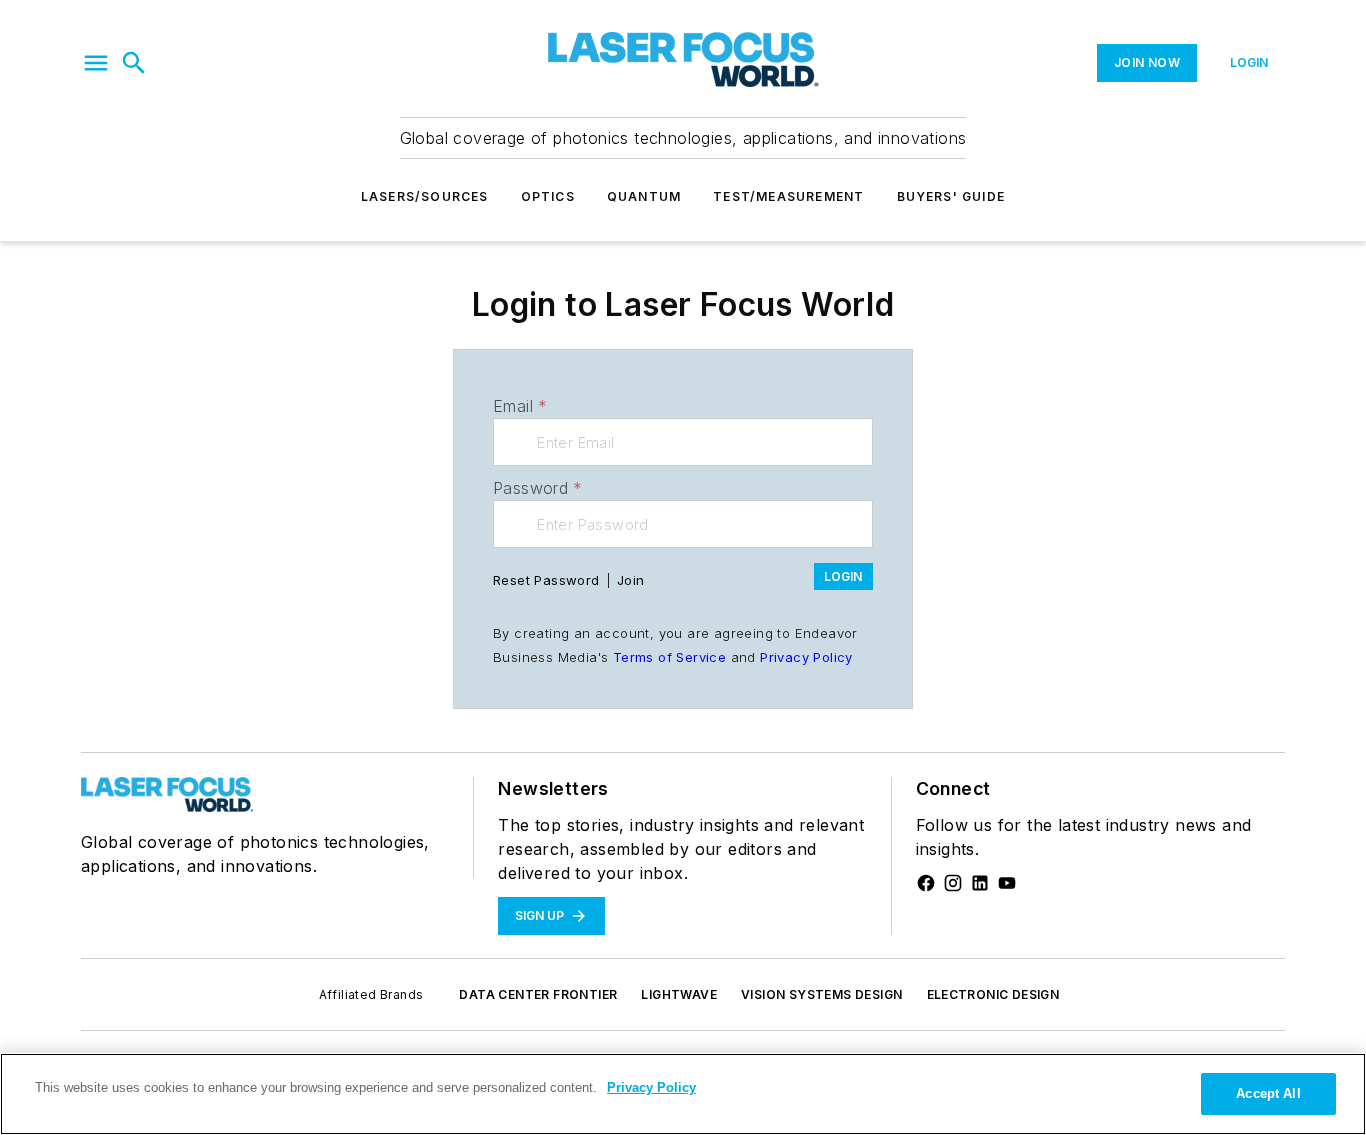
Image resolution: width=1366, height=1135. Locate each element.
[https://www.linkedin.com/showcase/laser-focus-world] (980, 883)
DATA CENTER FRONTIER (538, 994)
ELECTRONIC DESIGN (993, 994)
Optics (548, 196)
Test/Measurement (788, 196)
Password (538, 488)
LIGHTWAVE (679, 994)
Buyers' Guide (951, 196)
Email (520, 406)
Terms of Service (669, 657)
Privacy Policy (806, 657)
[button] (96, 63)
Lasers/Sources (425, 196)
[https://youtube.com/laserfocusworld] (1007, 883)
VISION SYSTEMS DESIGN (821, 994)
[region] (683, 1094)
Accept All (1268, 1093)
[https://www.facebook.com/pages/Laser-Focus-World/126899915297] (926, 883)
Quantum (644, 196)
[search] (134, 63)
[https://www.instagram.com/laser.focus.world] (953, 883)
